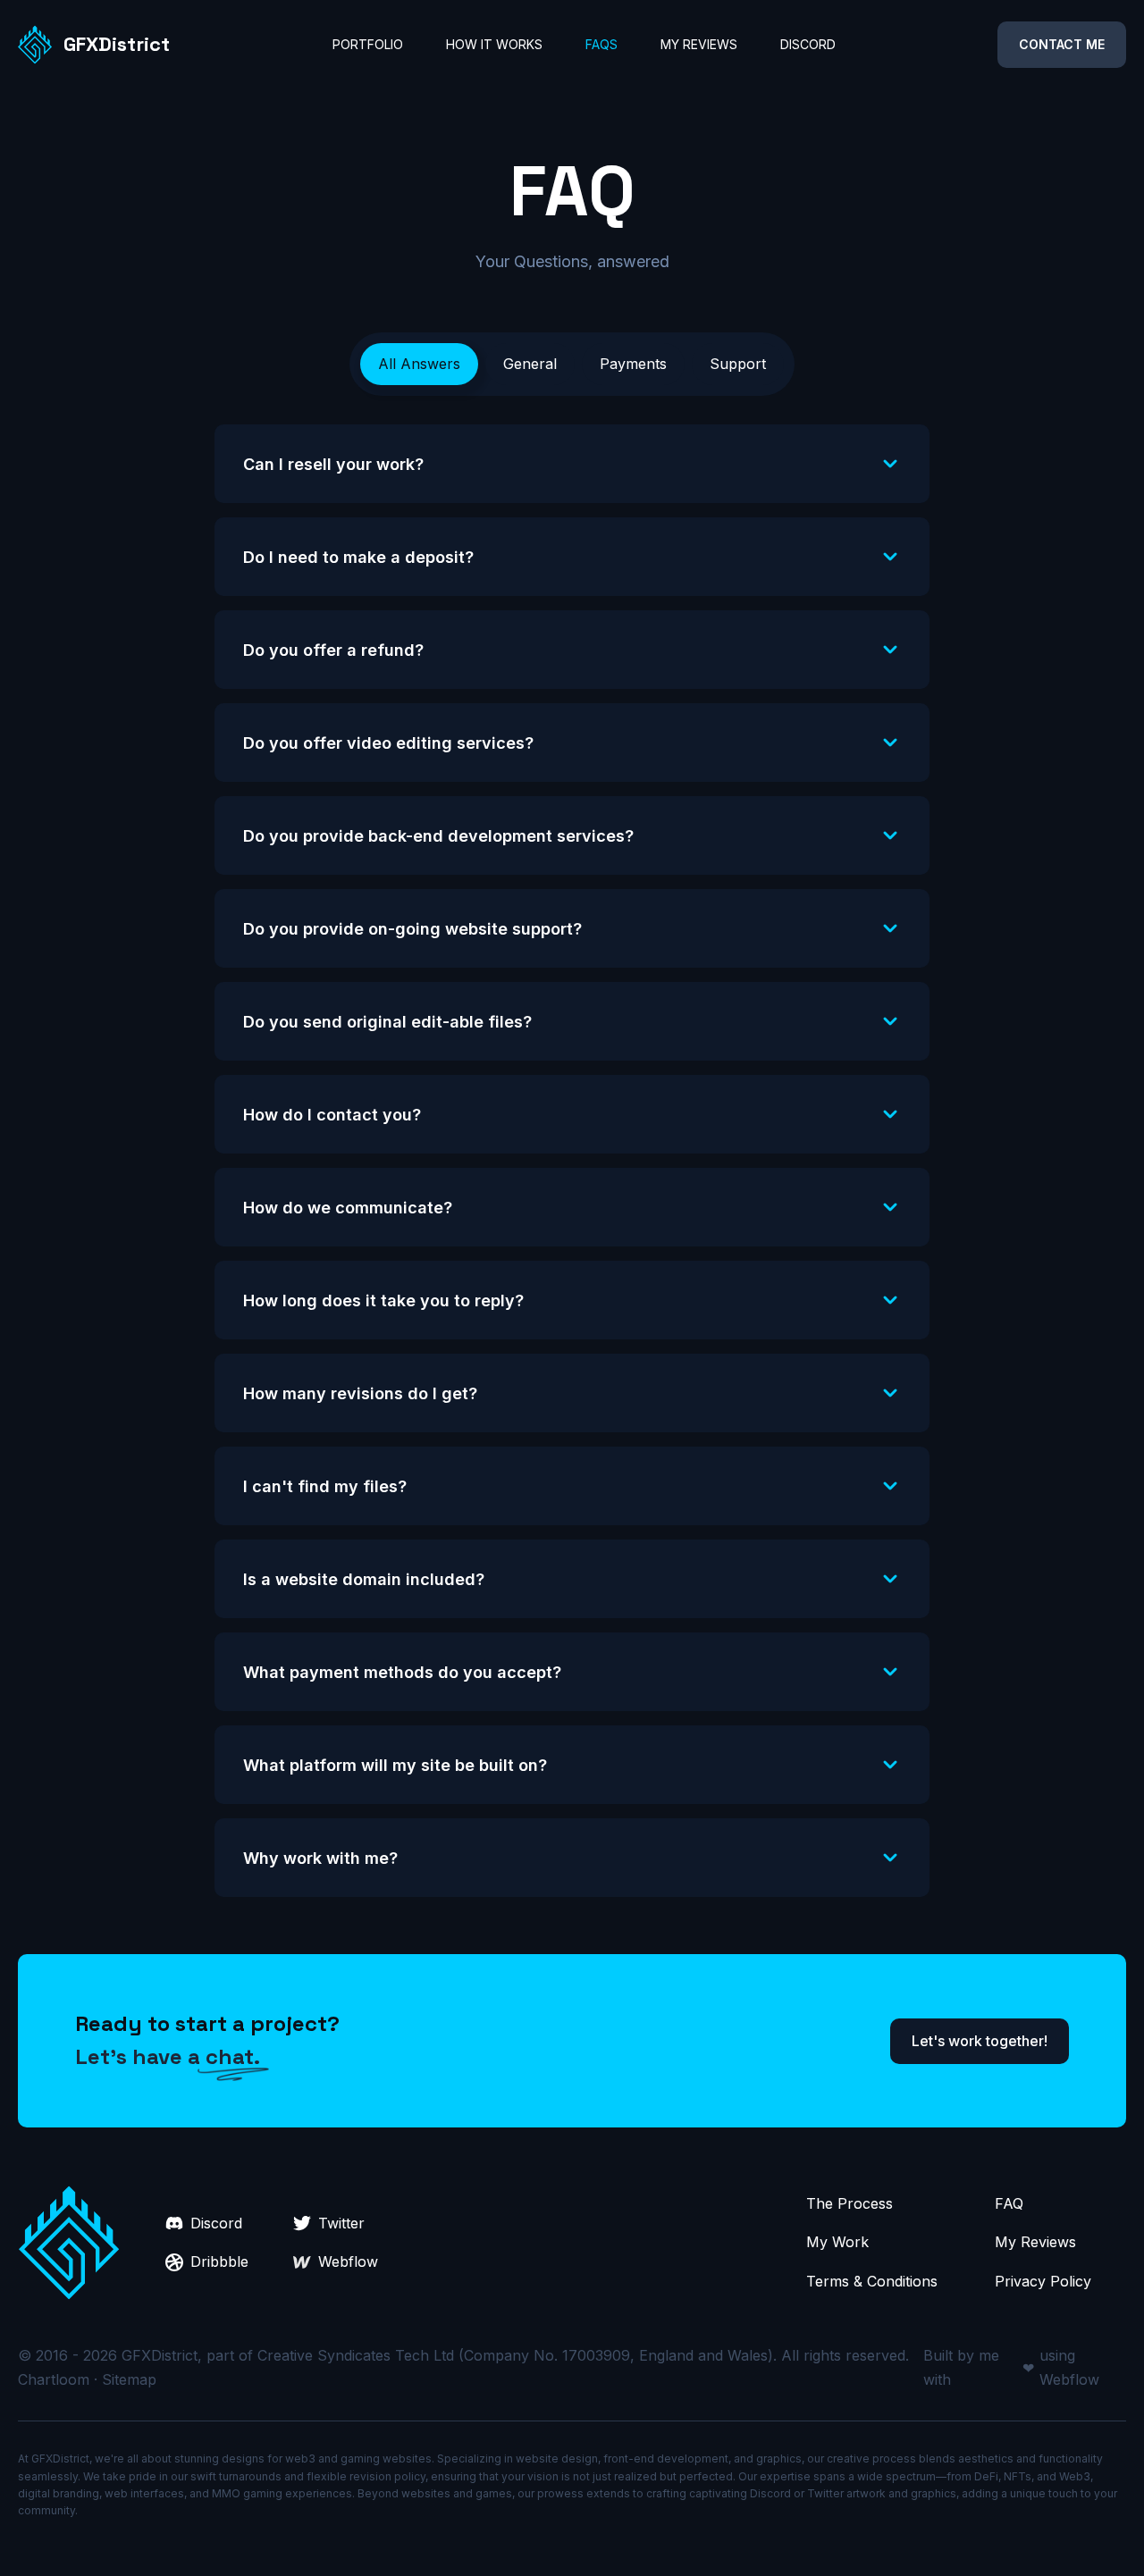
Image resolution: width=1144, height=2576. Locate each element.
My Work (837, 2242)
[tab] (419, 364)
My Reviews (1035, 2242)
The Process (850, 2203)
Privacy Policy (1043, 2281)
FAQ (1009, 2203)
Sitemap (129, 2379)
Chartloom (54, 2379)
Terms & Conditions (872, 2281)
